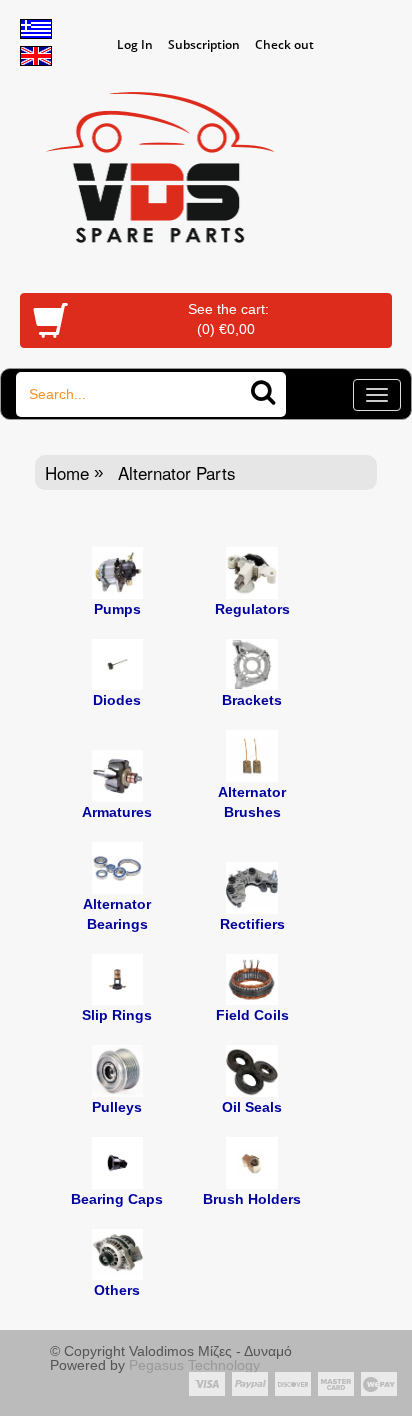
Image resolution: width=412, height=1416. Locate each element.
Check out (284, 44)
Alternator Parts (177, 472)
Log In (135, 44)
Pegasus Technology (196, 1365)
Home (67, 472)
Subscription (204, 44)
